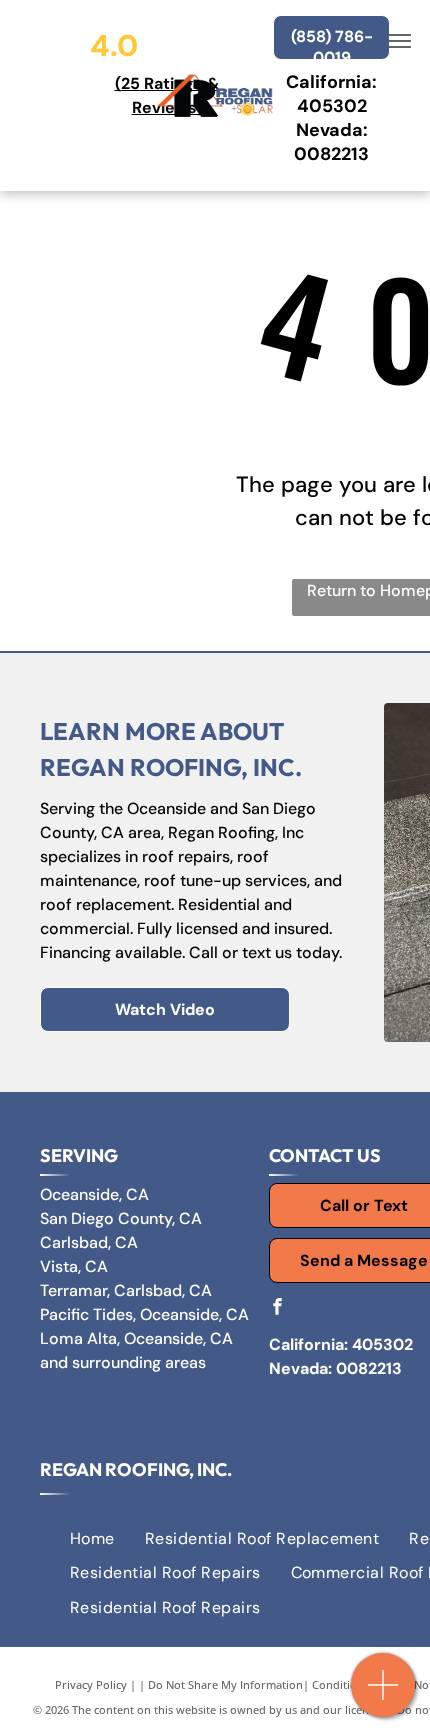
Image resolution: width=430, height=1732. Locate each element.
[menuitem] (92, 1539)
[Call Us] (383, 1695)
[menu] (400, 41)
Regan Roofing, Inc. (136, 1469)
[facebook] (277, 1308)
